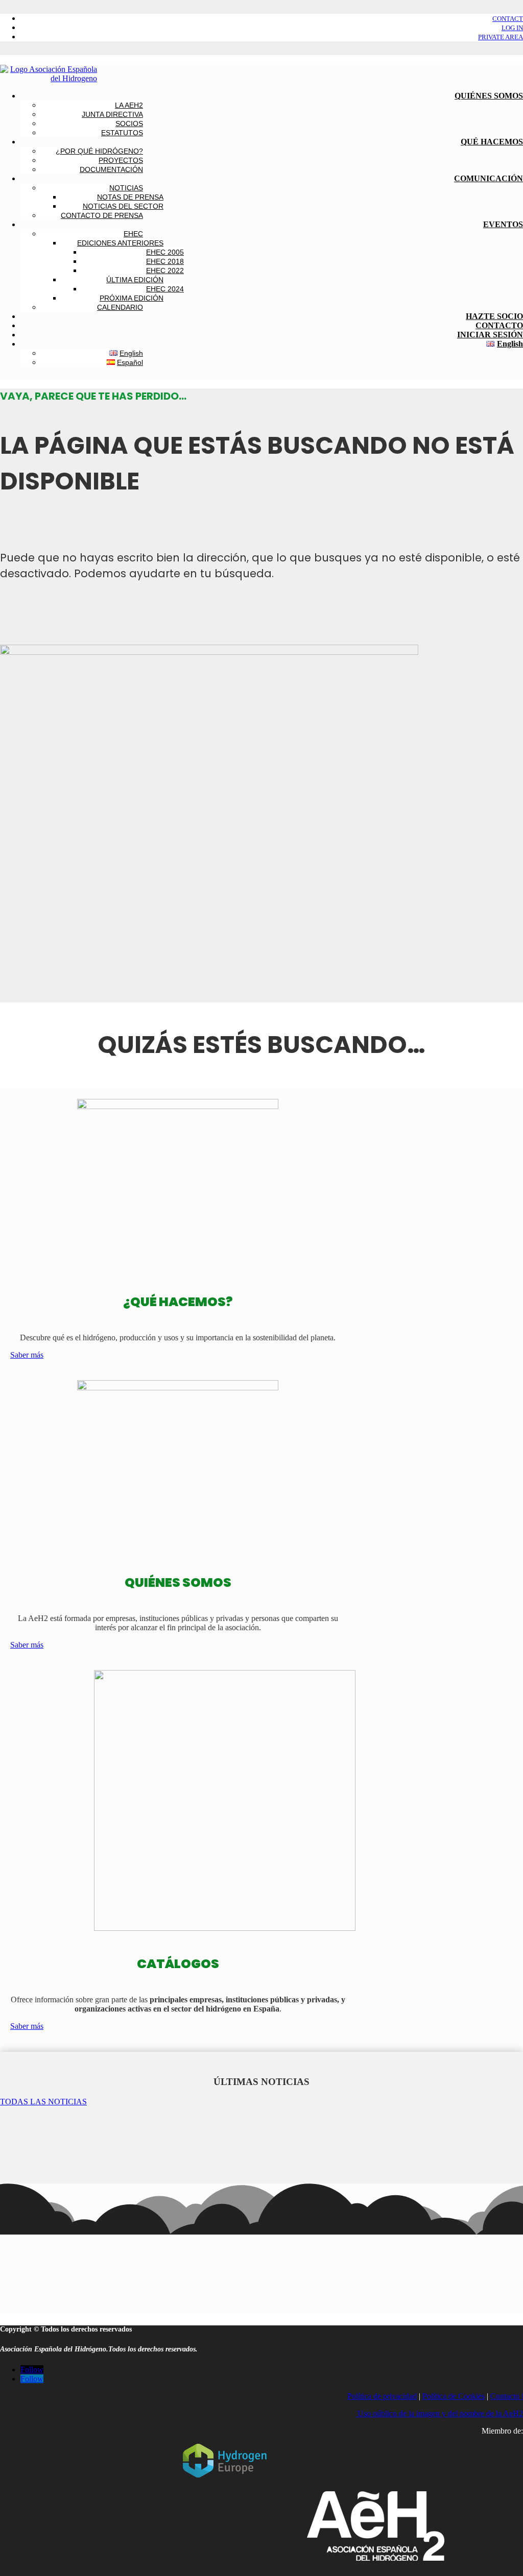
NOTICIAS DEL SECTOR (123, 206)
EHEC (133, 234)
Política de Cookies (454, 2396)
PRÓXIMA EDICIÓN (132, 298)
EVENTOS (503, 224)
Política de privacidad (382, 2396)
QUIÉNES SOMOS (489, 96)
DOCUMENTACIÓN (111, 169)
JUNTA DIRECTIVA (112, 114)
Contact (508, 19)
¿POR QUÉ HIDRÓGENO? (99, 151)
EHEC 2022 (165, 271)
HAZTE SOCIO (494, 316)
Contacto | (507, 2396)
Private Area (501, 37)
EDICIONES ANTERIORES (120, 243)
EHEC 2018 (165, 261)
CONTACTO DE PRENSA (102, 215)
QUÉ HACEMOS (492, 142)
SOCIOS (129, 124)
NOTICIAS (126, 188)
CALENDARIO (120, 307)
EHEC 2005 (165, 252)
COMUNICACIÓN (489, 178)
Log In (512, 28)
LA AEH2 (129, 105)
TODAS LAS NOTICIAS (43, 2102)
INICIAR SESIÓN (490, 335)
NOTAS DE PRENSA (130, 197)
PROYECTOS (121, 160)
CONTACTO (499, 325)
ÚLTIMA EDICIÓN (135, 280)
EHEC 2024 (165, 289)
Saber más (27, 1355)
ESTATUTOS (122, 133)
